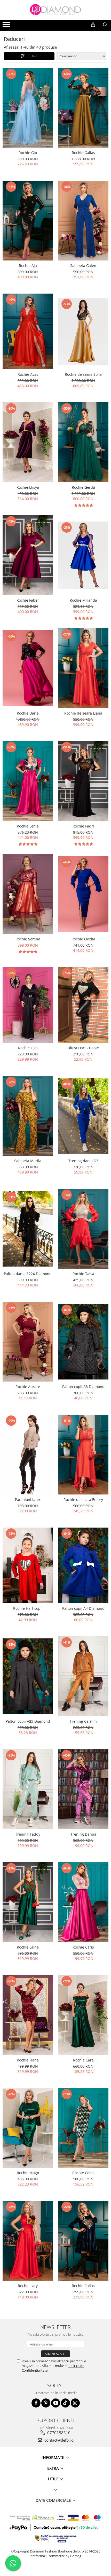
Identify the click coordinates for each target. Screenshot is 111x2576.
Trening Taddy (28, 1834)
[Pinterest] (46, 2403)
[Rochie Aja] (28, 221)
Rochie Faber (28, 600)
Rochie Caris (83, 1947)
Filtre (31, 56)
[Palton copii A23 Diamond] (28, 1676)
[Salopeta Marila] (28, 1116)
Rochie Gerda (83, 487)
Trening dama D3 (83, 1161)
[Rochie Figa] (28, 1005)
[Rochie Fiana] (28, 2015)
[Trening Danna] (83, 1789)
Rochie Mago (28, 2173)
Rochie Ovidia (83, 939)
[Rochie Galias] (83, 108)
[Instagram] (75, 2403)
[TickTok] (65, 2403)
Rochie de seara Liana (83, 713)
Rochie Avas (28, 374)
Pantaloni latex (28, 1500)
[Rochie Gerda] (83, 442)
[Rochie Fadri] (83, 781)
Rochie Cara (83, 2060)
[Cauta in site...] (105, 25)
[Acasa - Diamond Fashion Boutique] (55, 10)
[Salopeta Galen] (83, 221)
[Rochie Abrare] (28, 1342)
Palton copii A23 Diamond (28, 1721)
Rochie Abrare (28, 1387)
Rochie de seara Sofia (83, 374)
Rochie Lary (28, 2286)
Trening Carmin (83, 1721)
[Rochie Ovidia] (83, 894)
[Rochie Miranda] (83, 555)
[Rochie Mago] (28, 2128)
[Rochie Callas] (83, 2241)
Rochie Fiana (28, 2060)
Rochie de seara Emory (83, 1500)
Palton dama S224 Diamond (28, 1274)
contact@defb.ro (58, 2440)
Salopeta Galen (83, 266)
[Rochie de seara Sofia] (83, 332)
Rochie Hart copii (28, 1608)
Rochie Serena (28, 939)
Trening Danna (83, 1834)
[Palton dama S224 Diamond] (28, 1229)
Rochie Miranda (83, 600)
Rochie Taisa (83, 1274)
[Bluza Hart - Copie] (83, 1005)
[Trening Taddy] (28, 1789)
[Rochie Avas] (28, 331)
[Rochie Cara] (83, 2015)
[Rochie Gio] (28, 108)
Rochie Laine (28, 1947)
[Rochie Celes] (83, 2128)
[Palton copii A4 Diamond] (83, 1565)
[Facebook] (36, 2403)
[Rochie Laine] (28, 1902)
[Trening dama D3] (83, 1116)
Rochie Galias (83, 153)
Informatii (54, 2457)
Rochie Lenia (28, 826)
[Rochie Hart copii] (28, 1565)
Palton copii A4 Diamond (83, 1608)
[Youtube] (56, 2403)
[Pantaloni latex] (28, 1455)
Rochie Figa (28, 1048)
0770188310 (58, 2433)
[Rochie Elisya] (28, 442)
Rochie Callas (83, 2286)
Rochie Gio (28, 153)
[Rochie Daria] (28, 668)
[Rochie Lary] (28, 2241)
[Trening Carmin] (83, 1676)
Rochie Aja (28, 266)
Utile (54, 2479)
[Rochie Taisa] (83, 1229)
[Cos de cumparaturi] (93, 25)
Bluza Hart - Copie (83, 1048)
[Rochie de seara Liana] (83, 668)
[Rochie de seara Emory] (83, 1455)
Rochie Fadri (83, 826)
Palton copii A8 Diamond (83, 1387)
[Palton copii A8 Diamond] (83, 1342)
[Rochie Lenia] (28, 781)
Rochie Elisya (28, 487)
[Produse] (7, 26)
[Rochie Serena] (28, 894)
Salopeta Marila (28, 1161)
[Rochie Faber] (28, 555)
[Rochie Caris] (83, 1902)
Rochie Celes (83, 2173)
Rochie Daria (28, 713)
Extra (54, 2468)
